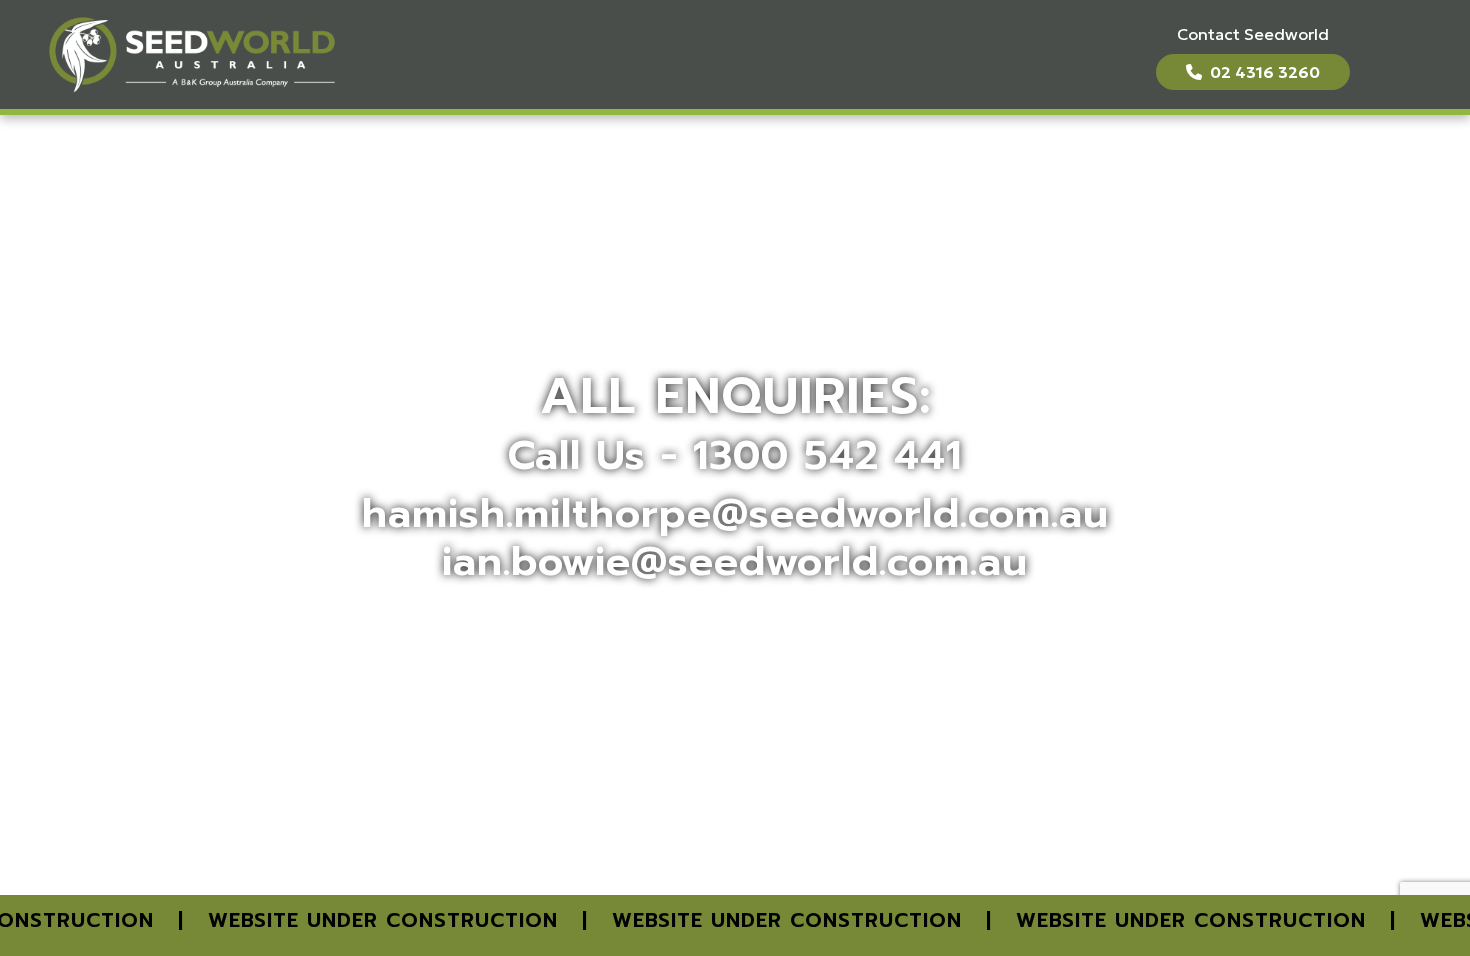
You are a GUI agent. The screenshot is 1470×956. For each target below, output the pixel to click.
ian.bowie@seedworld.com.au (735, 561)
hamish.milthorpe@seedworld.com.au (735, 513)
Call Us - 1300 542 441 (735, 455)
